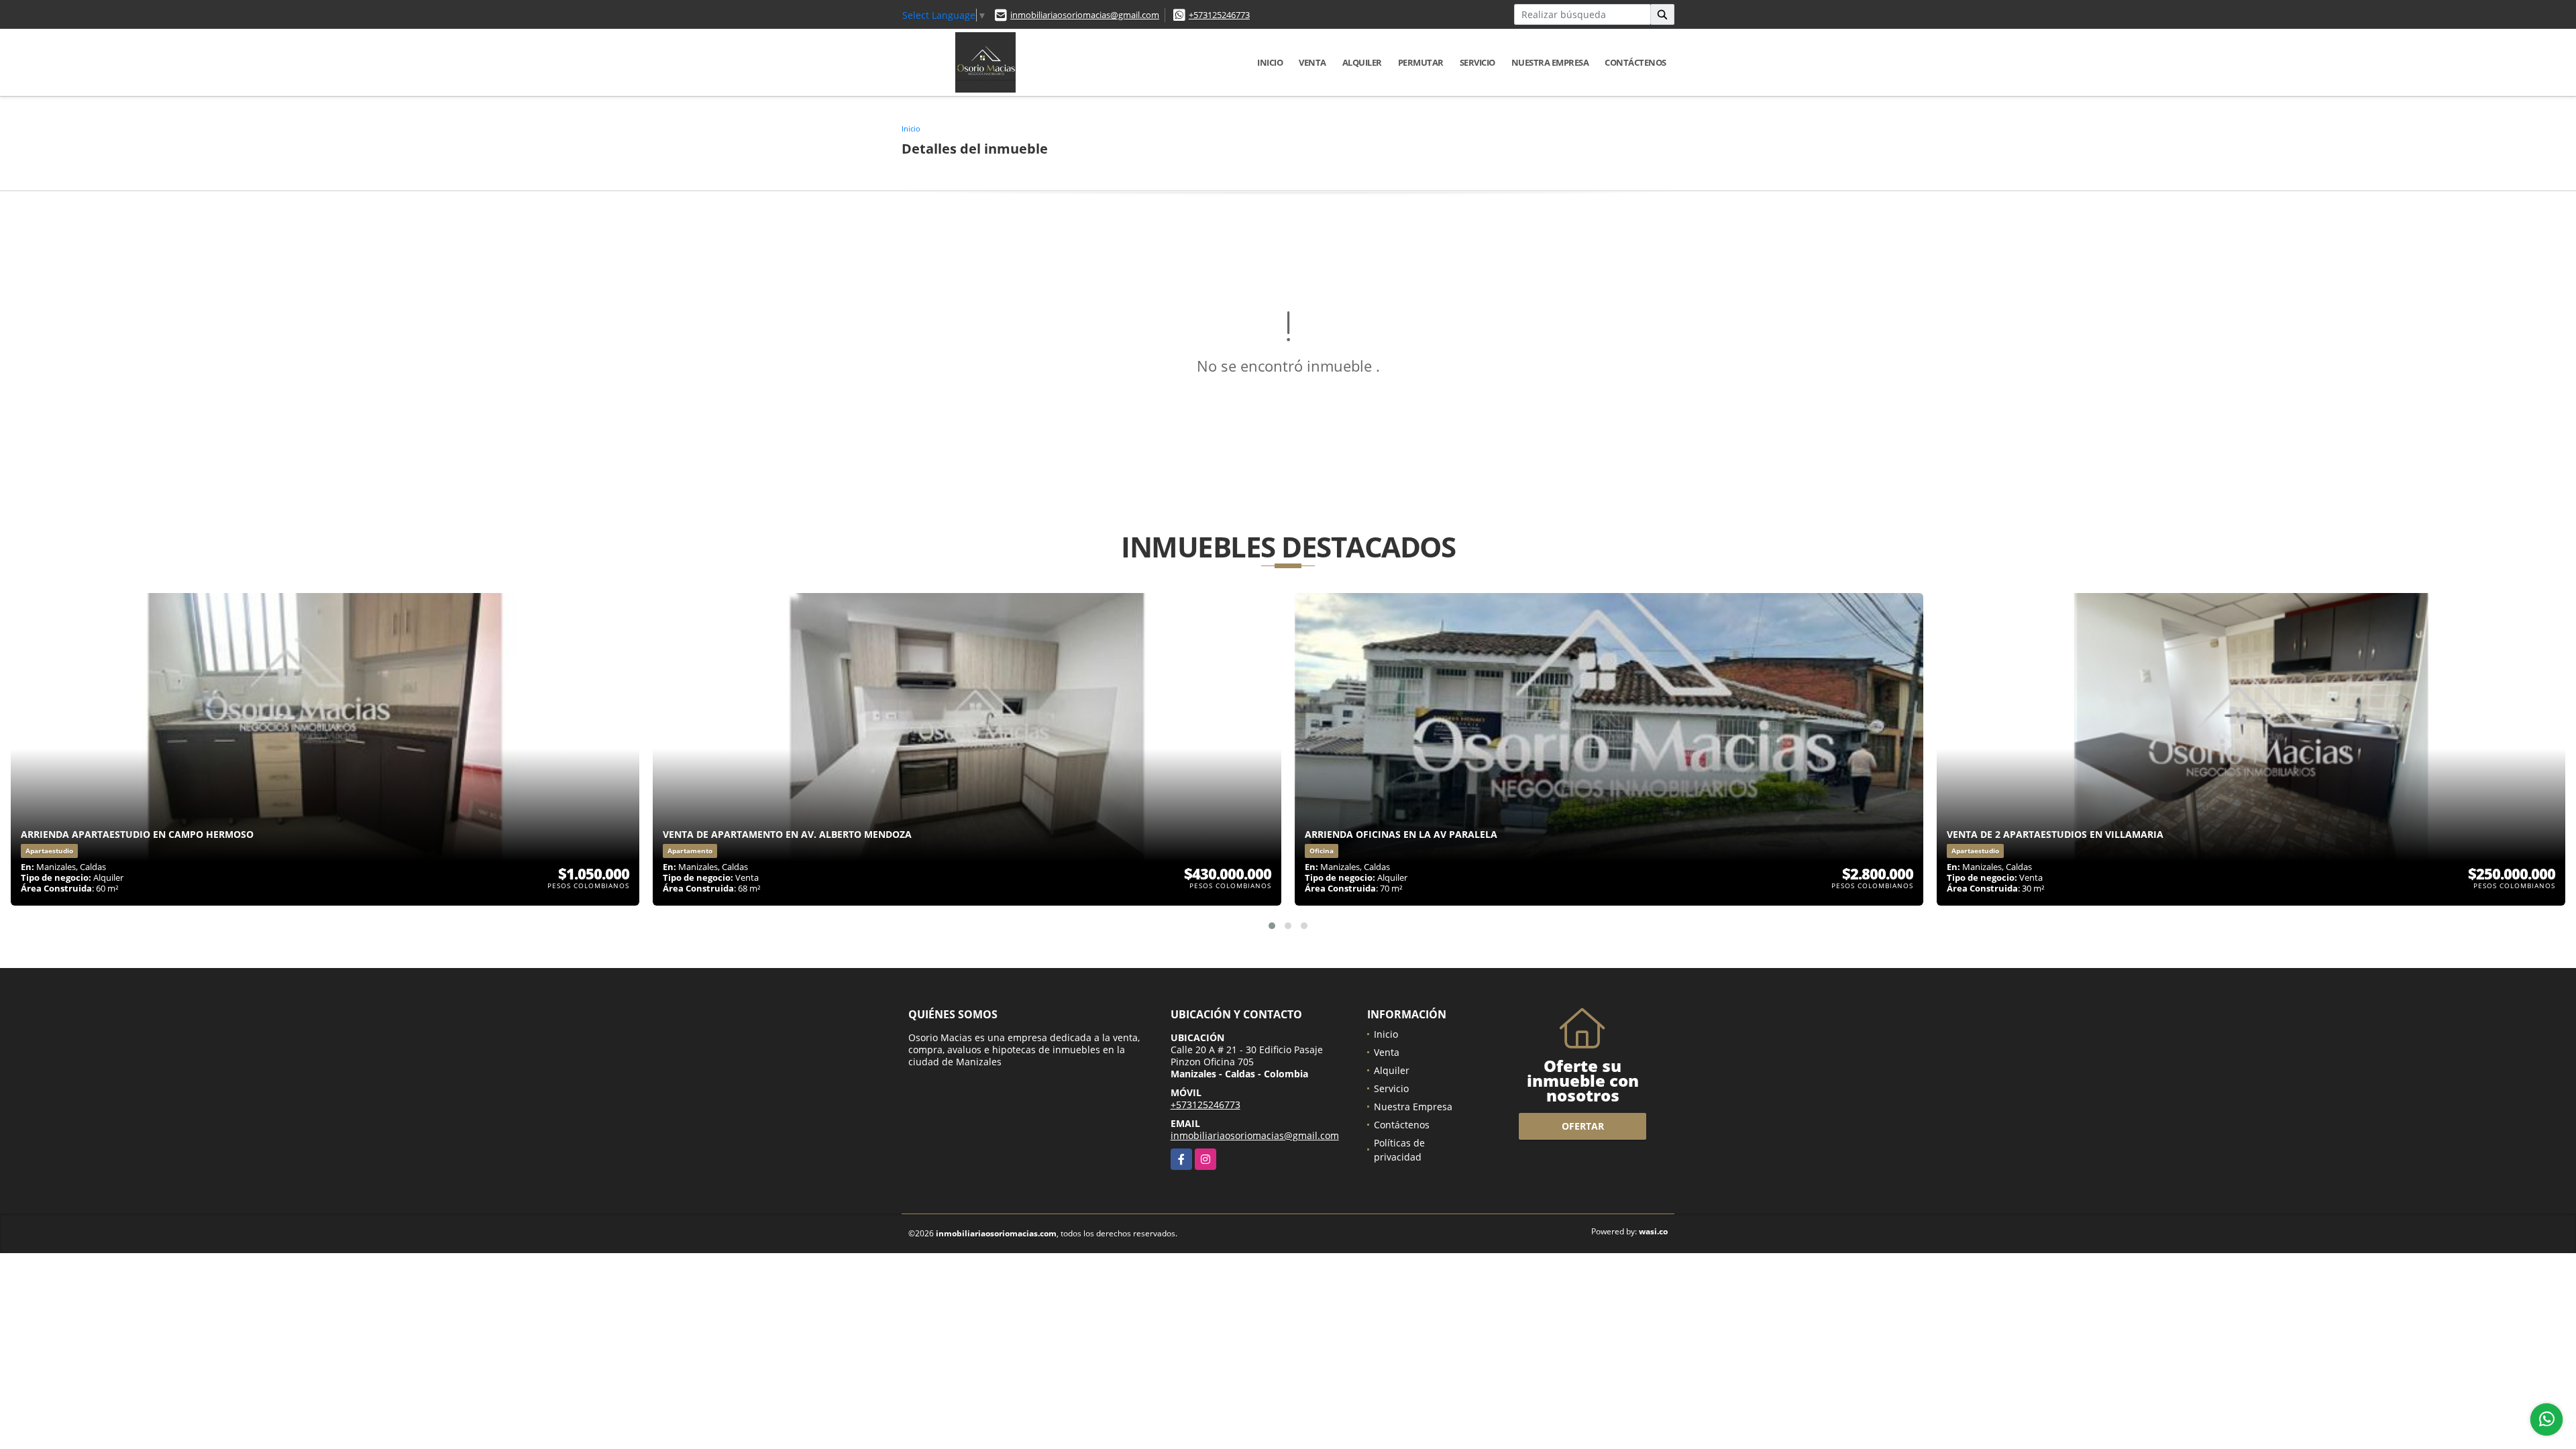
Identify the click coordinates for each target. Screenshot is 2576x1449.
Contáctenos (1635, 62)
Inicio (1270, 62)
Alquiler (1362, 62)
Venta (1312, 62)
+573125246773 (1219, 15)
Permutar (1421, 62)
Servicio (1478, 62)
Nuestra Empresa (1550, 62)
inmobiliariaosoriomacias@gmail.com (1085, 15)
